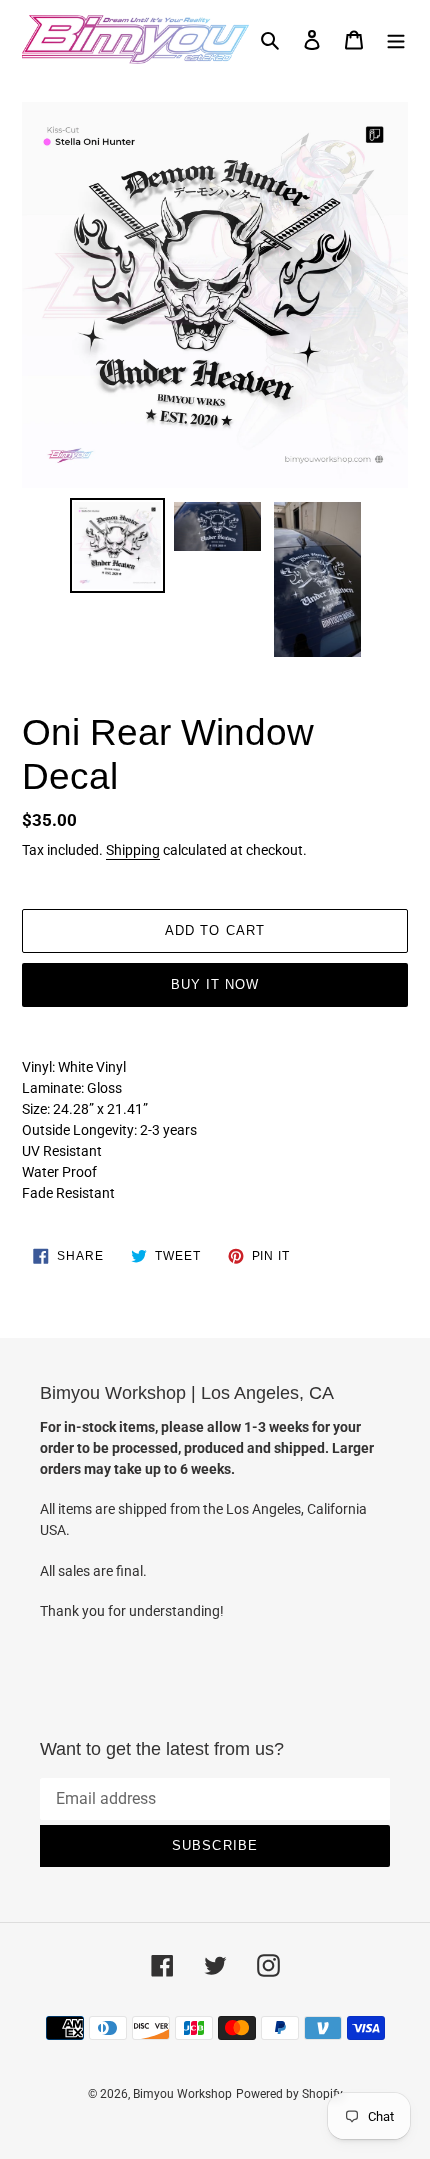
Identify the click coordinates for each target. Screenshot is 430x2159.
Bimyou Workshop (182, 2094)
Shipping (133, 850)
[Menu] (396, 39)
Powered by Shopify (289, 2094)
